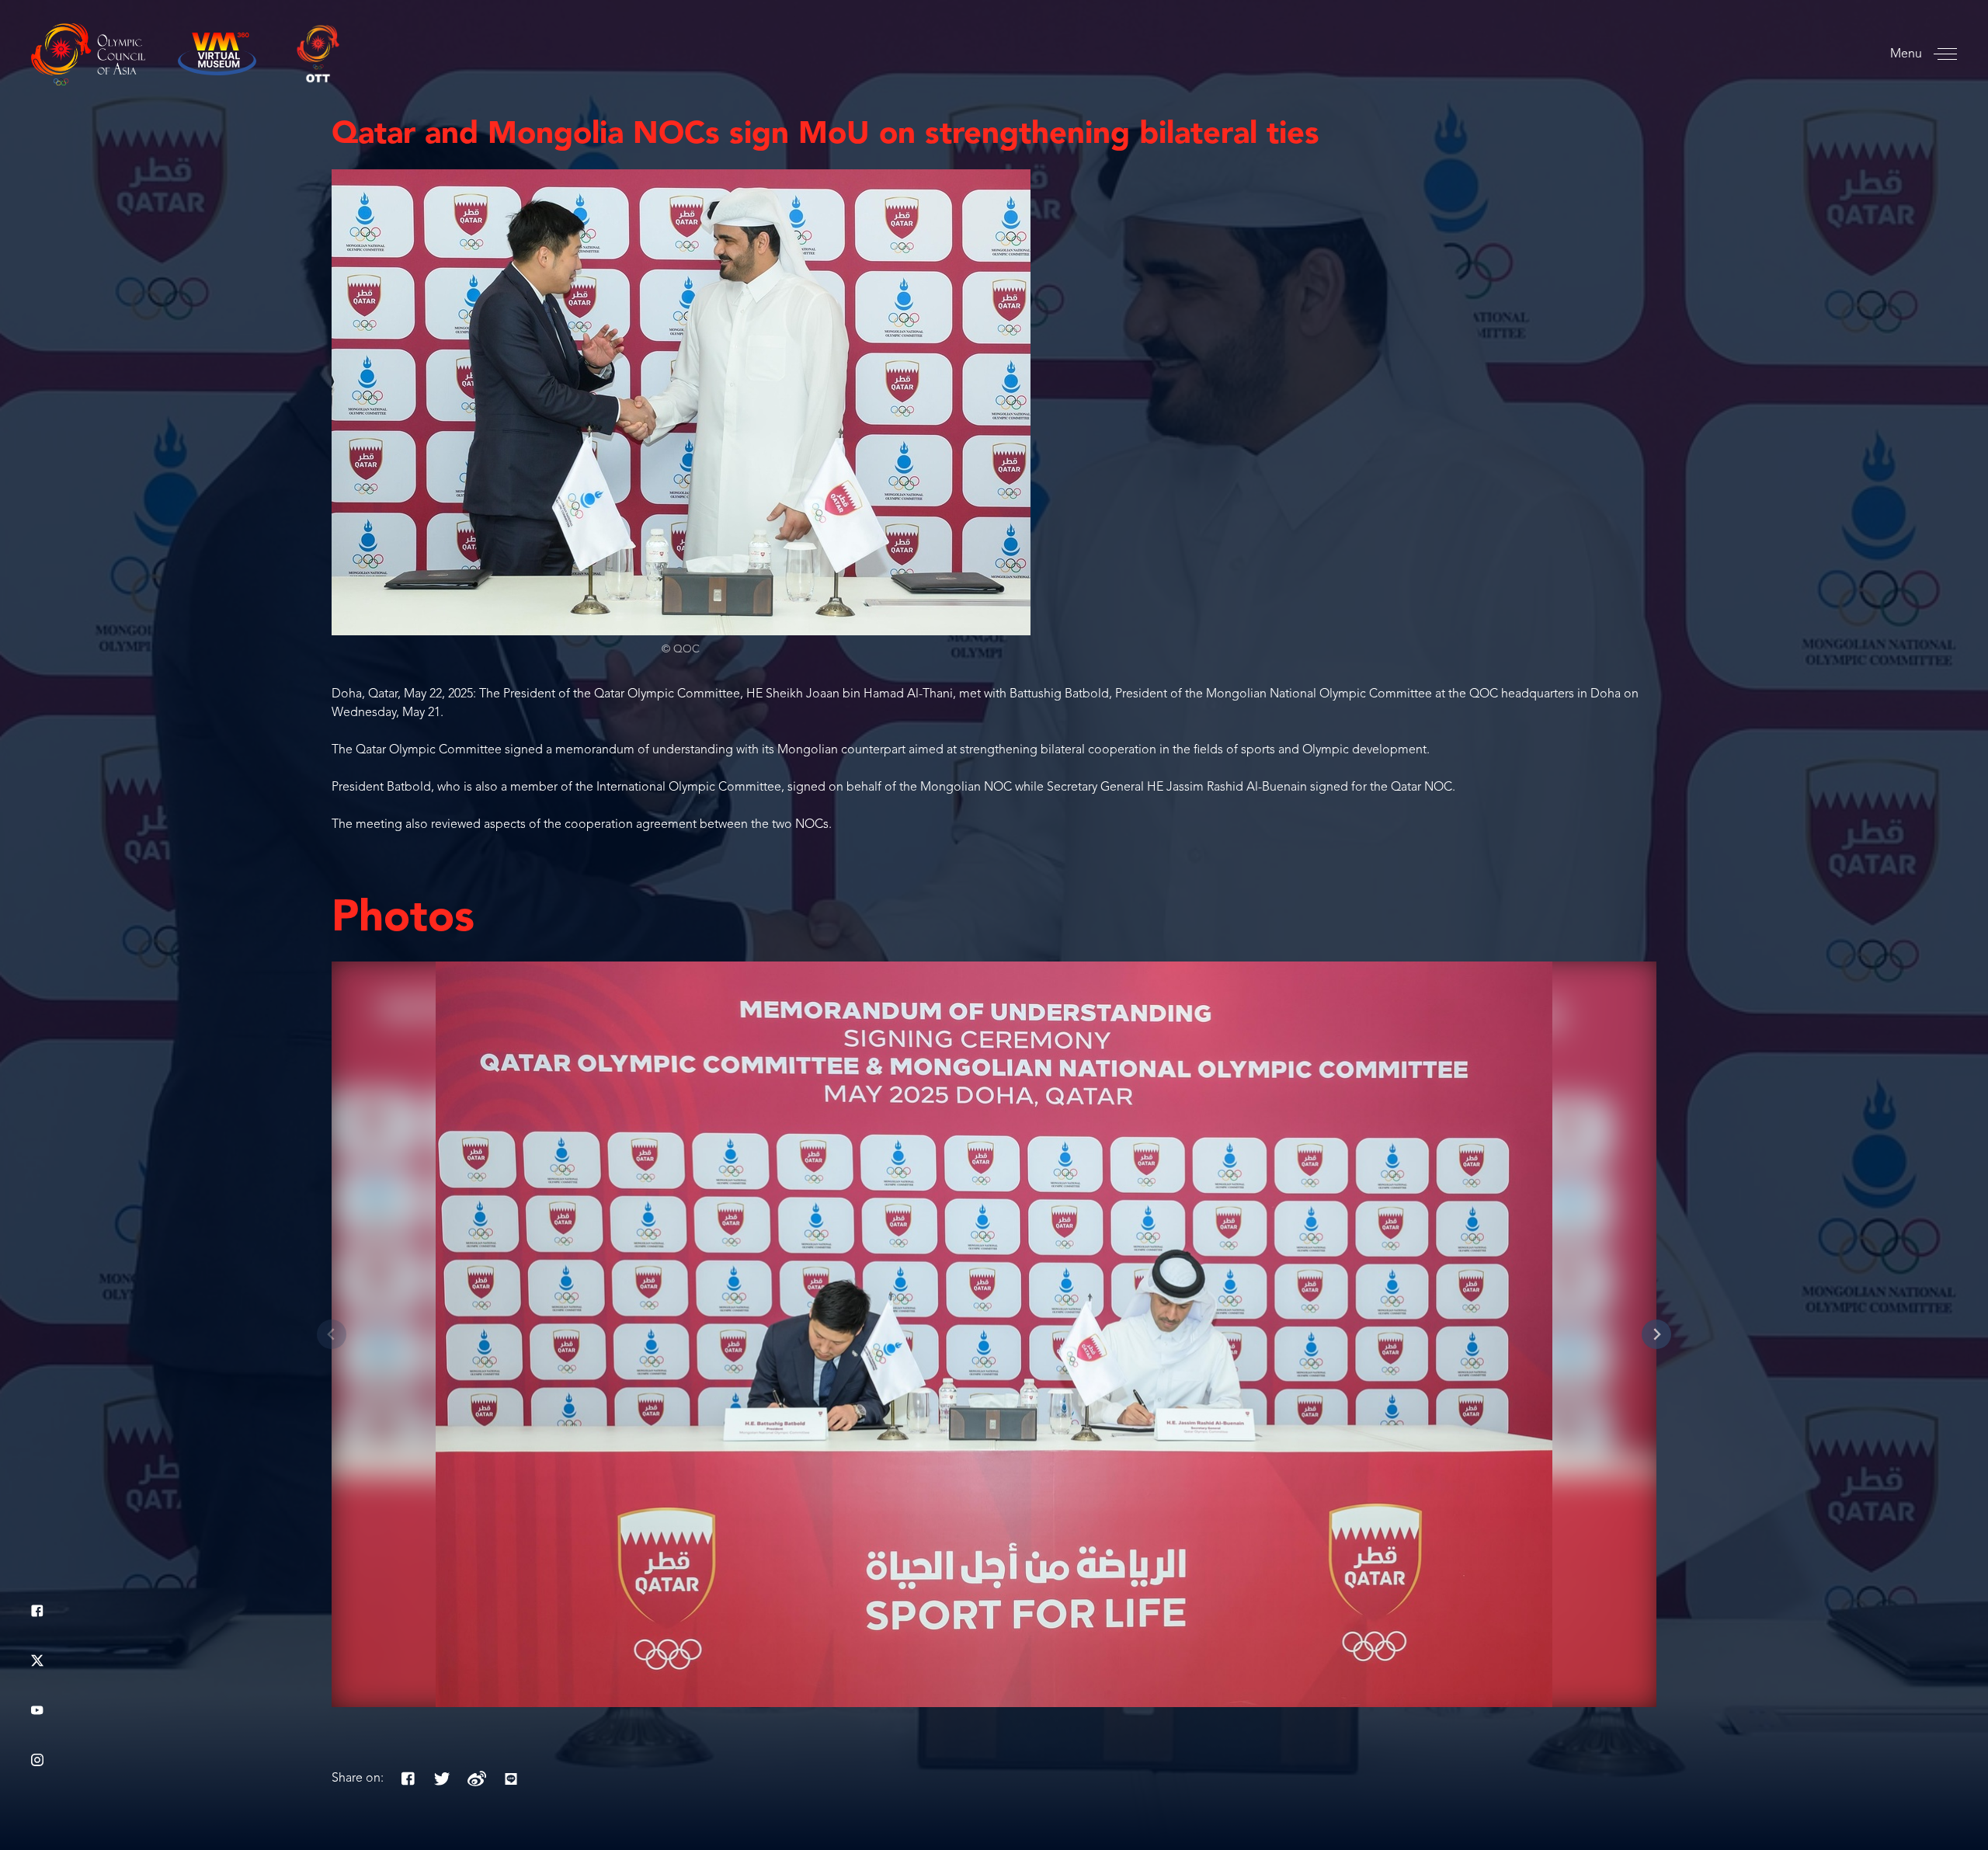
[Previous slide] (332, 1334)
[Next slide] (1656, 1334)
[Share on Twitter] (443, 1779)
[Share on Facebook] (408, 1779)
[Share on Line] (511, 1779)
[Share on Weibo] (477, 1779)
